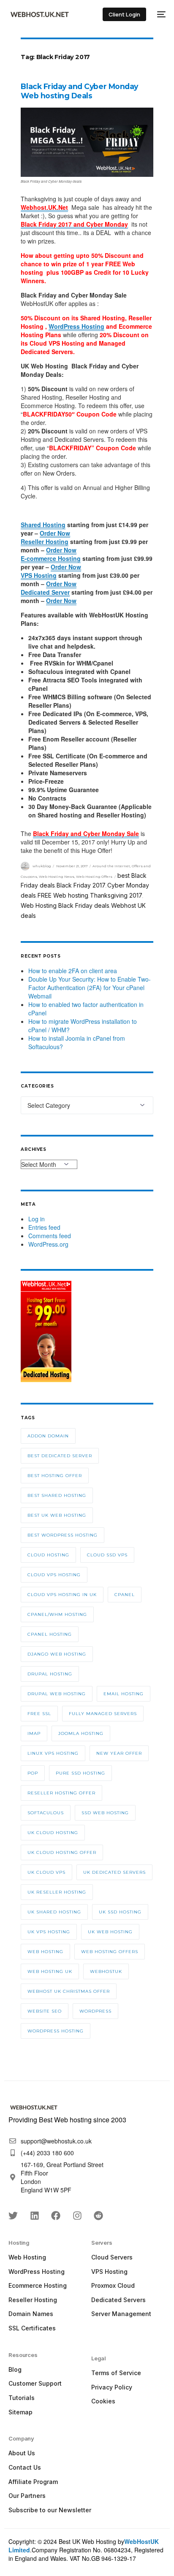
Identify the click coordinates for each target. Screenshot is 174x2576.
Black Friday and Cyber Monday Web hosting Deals (79, 91)
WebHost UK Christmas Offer (69, 1991)
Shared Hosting (43, 525)
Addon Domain (48, 1436)
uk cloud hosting (53, 1833)
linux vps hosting (53, 1753)
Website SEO (45, 2011)
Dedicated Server (45, 592)
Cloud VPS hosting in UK (62, 1595)
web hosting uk (50, 1971)
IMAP (34, 1733)
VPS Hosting (39, 575)
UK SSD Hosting (120, 1912)
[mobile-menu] (160, 14)
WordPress (95, 2011)
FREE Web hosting (63, 895)
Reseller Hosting (45, 541)
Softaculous (46, 1813)
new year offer (119, 1753)
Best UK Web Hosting (57, 1515)
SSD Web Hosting (105, 1813)
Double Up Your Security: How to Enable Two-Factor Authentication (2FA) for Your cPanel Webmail (90, 988)
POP (33, 1773)
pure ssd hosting (80, 1773)
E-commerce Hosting (51, 558)
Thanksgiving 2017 (116, 895)
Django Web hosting (57, 1654)
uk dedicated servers (114, 1872)
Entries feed (44, 1227)
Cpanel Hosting (50, 1634)
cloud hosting (48, 1555)
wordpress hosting (56, 2031)
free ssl (39, 1714)
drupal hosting (50, 1674)
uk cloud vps (46, 1872)
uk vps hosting (49, 1932)
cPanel (125, 1595)
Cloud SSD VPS (107, 1555)
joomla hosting (81, 1733)
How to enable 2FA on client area (73, 971)
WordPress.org (48, 1244)
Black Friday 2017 (81, 885)
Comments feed (50, 1236)
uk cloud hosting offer (62, 1852)
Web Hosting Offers (94, 877)
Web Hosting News (57, 877)
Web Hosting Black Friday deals (65, 905)
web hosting (45, 1952)
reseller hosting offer (61, 1793)
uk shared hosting (54, 1912)
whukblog (42, 866)
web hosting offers (110, 1952)
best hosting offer (55, 1476)
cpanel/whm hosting (57, 1614)
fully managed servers (103, 1714)
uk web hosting (110, 1932)
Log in (37, 1219)
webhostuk (106, 1971)
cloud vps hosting (54, 1575)
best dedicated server (60, 1456)
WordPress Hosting (76, 326)
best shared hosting (57, 1495)
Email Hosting (124, 1694)
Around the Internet (111, 866)
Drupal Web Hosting (57, 1694)
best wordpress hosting (63, 1535)
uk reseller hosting (57, 1892)
